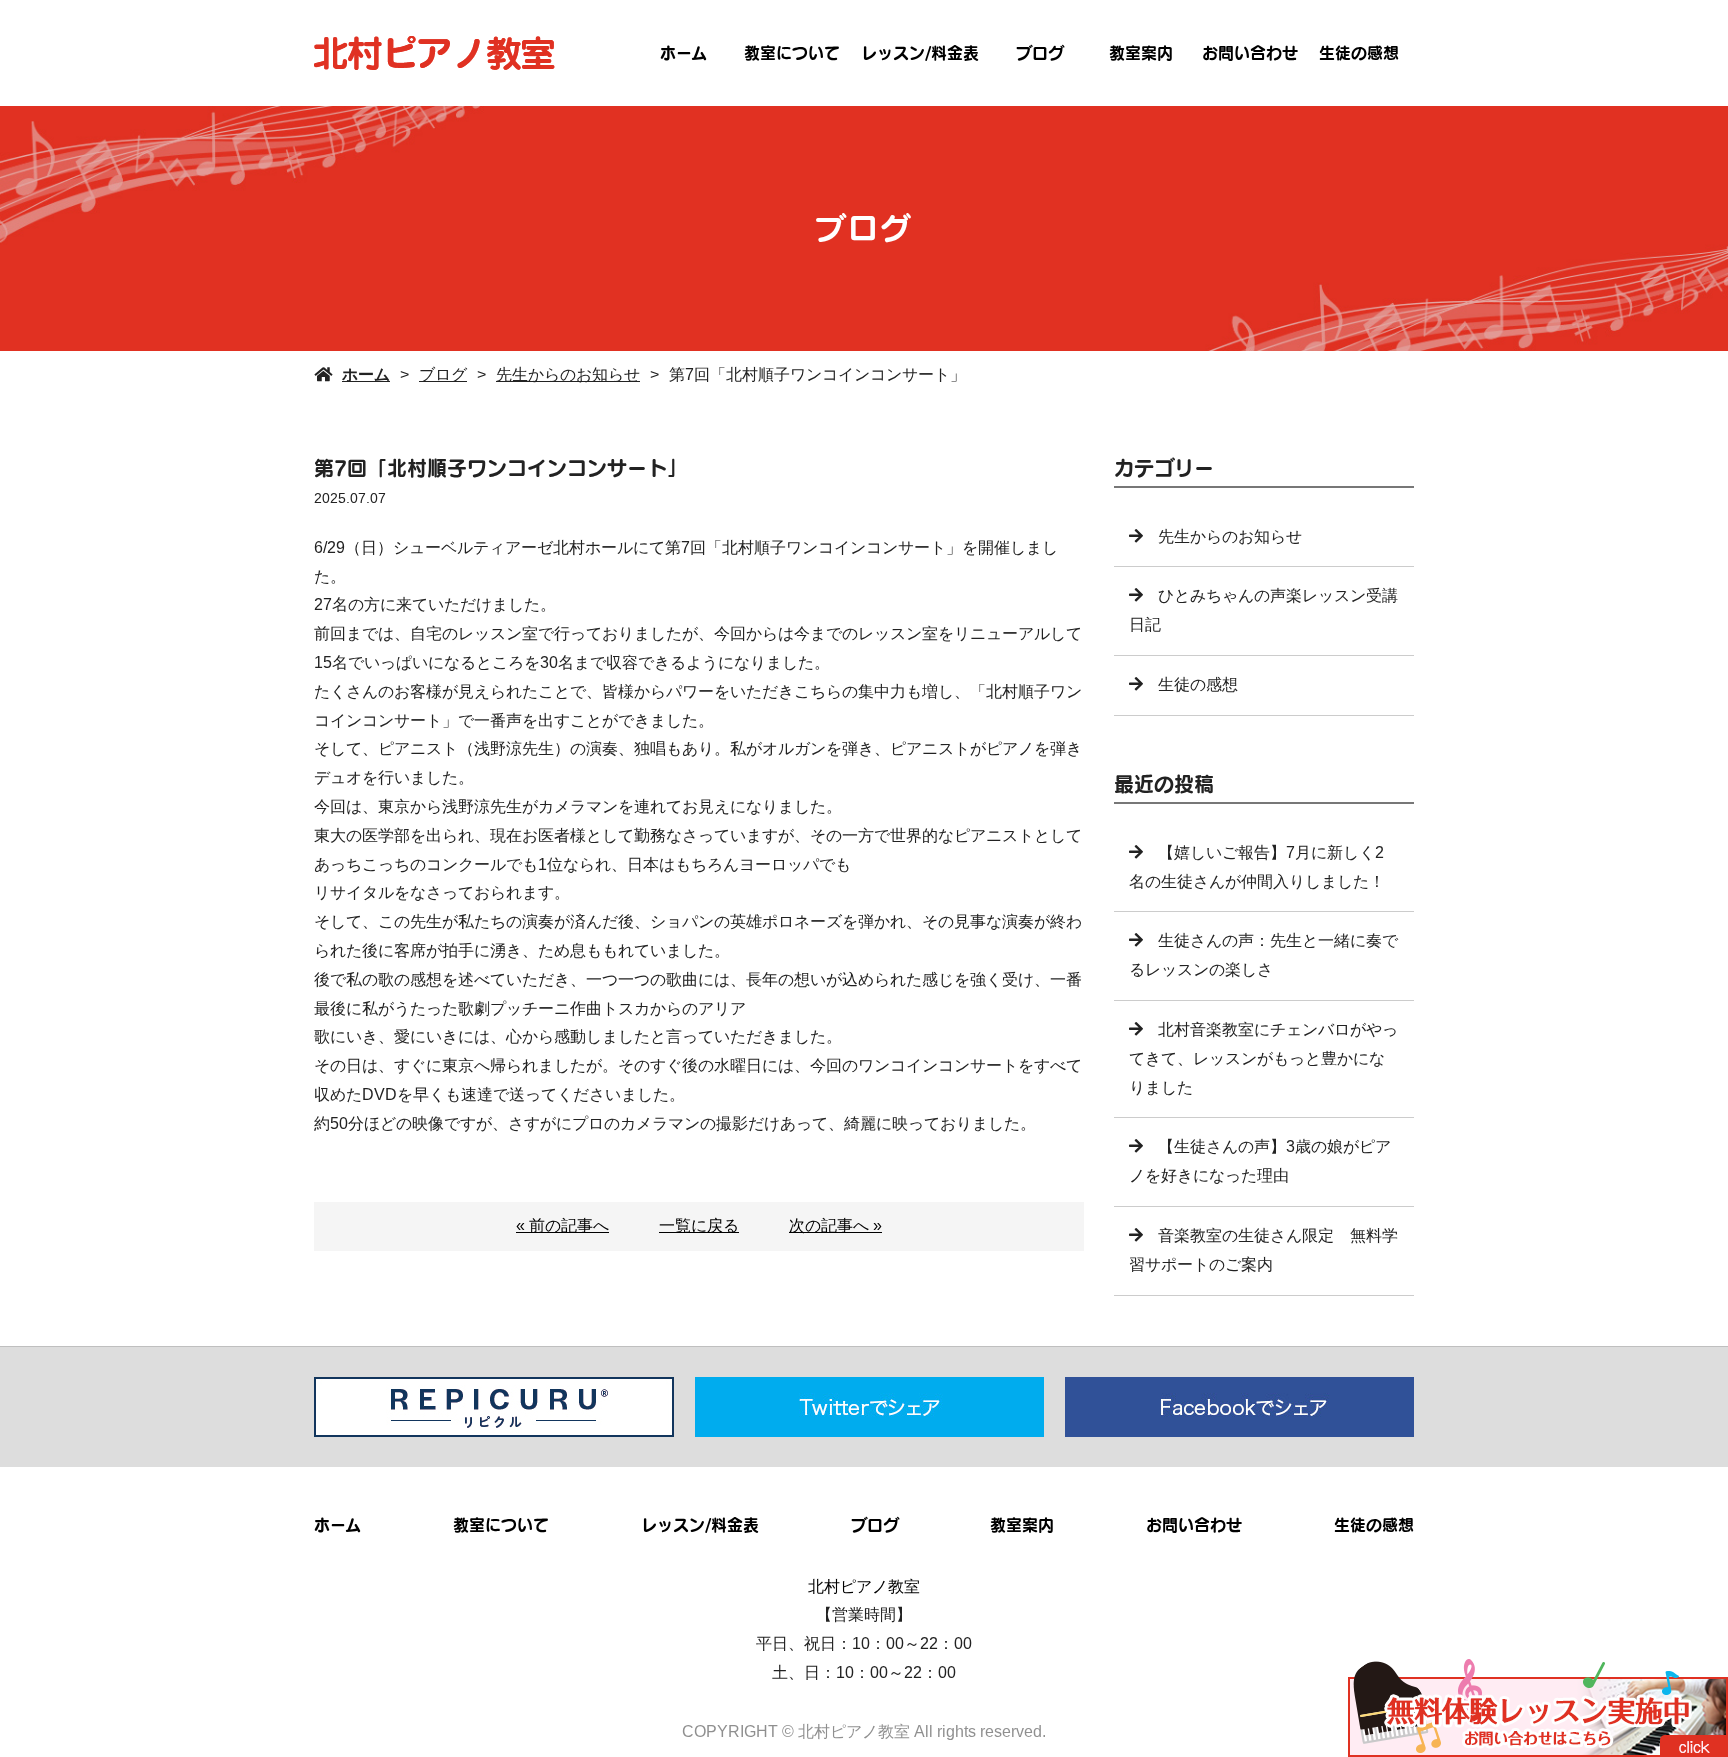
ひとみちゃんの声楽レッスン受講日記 (1263, 610)
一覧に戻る (699, 1225)
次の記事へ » (835, 1225)
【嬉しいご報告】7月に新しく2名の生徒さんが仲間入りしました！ (1257, 867)
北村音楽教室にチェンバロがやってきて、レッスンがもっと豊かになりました (1263, 1058)
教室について (792, 53)
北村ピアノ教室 (864, 1586)
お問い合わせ (1250, 53)
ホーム (683, 53)
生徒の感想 (1359, 53)
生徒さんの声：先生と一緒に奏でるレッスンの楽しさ (1263, 955)
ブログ (1040, 53)
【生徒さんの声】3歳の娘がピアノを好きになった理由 (1260, 1161)
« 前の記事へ (562, 1225)
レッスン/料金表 (920, 53)
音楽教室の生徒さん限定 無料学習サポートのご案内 (1263, 1250)
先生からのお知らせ (568, 374)
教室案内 (1141, 53)
